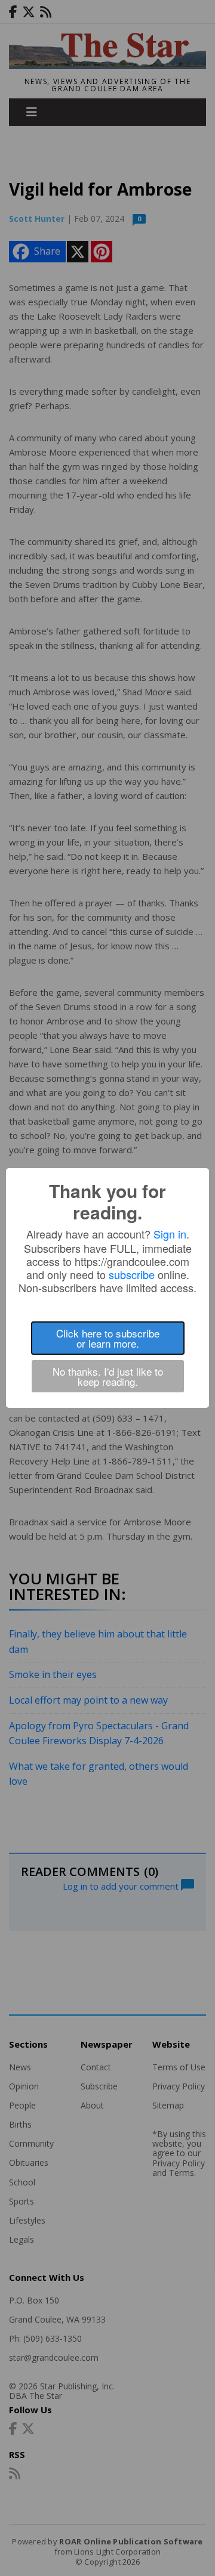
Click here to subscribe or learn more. (108, 1338)
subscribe (132, 1274)
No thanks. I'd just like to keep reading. (108, 1376)
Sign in (170, 1234)
